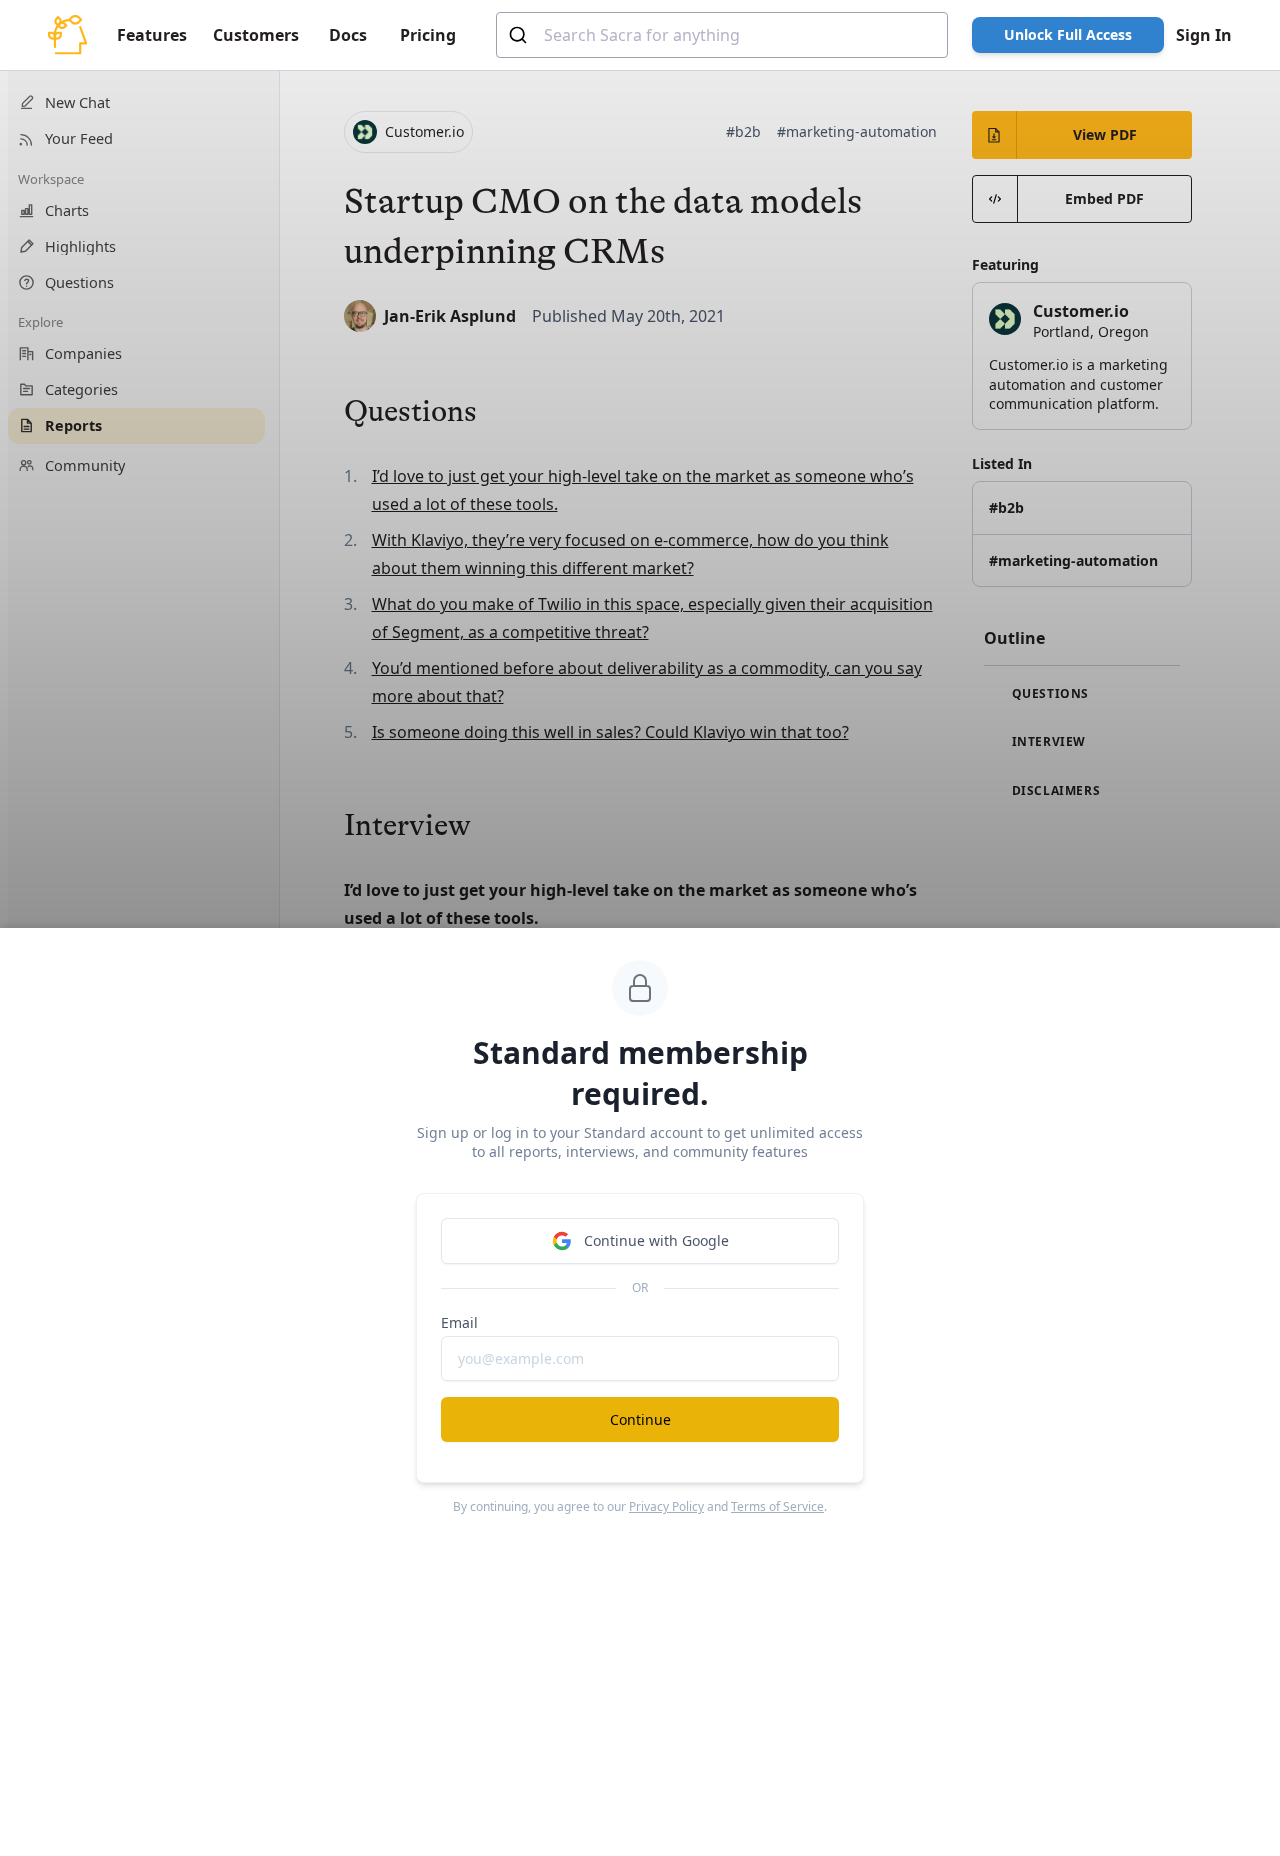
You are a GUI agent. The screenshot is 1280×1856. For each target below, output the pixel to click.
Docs (348, 35)
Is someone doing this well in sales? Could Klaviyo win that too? (610, 732)
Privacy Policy (666, 1506)
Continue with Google (656, 1240)
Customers (256, 35)
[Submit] (520, 35)
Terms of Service (777, 1506)
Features (152, 35)
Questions (1048, 694)
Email (459, 1322)
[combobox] (722, 35)
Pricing (428, 35)
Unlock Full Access (1068, 34)
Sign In (1204, 35)
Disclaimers (1054, 791)
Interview (1047, 742)
